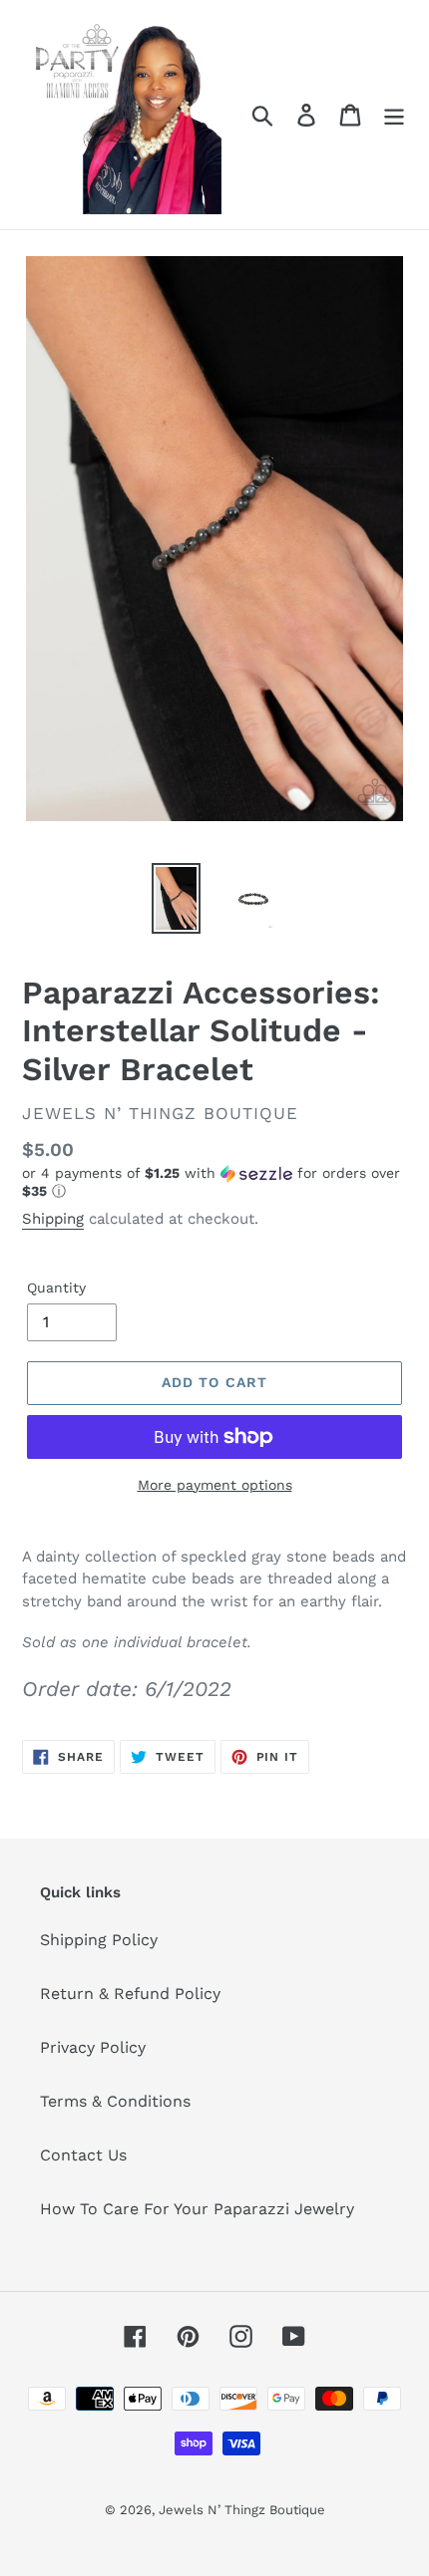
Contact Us (83, 2155)
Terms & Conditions (115, 2101)
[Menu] (394, 115)
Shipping (53, 1219)
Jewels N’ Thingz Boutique (242, 2510)
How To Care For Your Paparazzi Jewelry (197, 2209)
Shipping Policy (99, 1940)
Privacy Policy (93, 2047)
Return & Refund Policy (130, 1994)
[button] (214, 1182)
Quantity (56, 1288)
